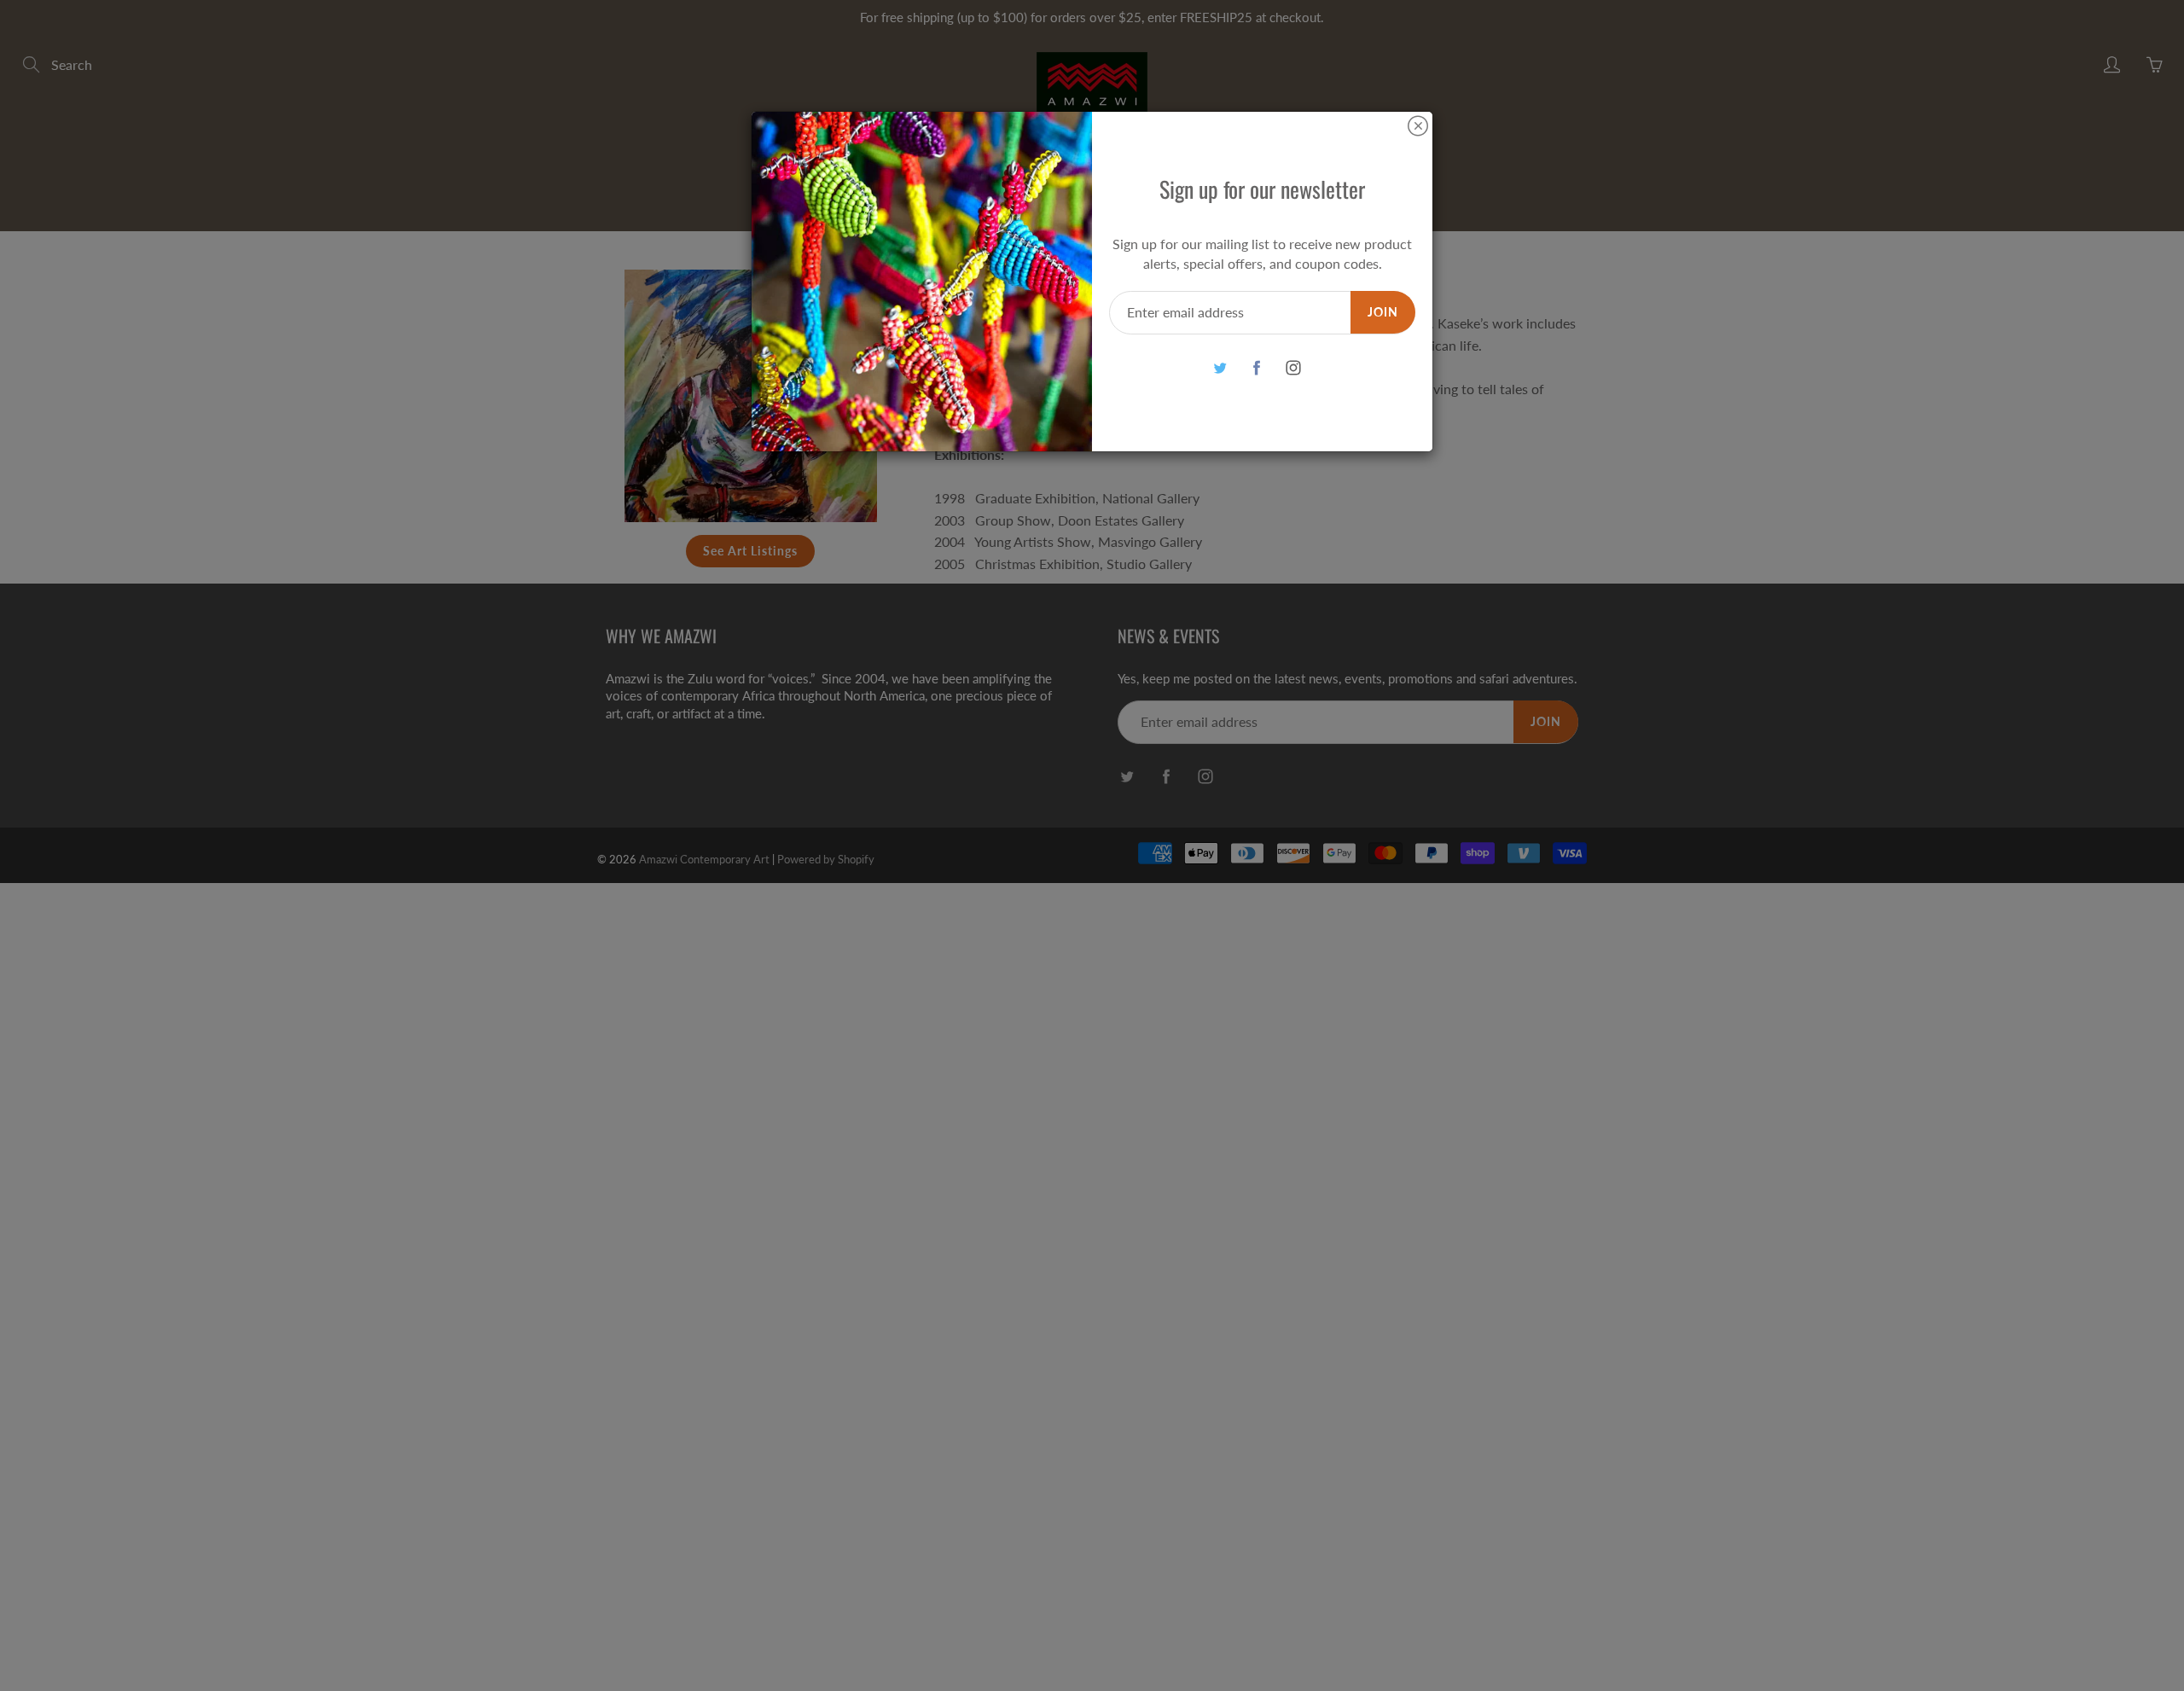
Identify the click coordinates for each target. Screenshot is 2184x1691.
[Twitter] (1220, 368)
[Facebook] (1256, 368)
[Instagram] (1293, 368)
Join (1383, 312)
